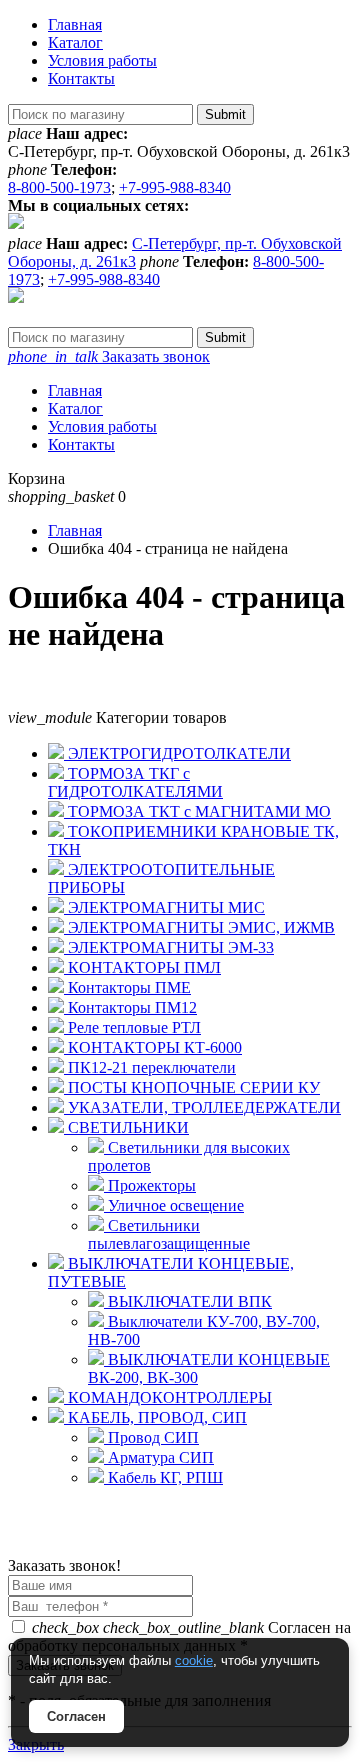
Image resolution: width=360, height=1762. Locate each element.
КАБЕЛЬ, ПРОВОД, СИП (155, 1417)
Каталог (75, 42)
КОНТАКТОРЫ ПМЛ (142, 967)
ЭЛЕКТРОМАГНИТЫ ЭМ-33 (169, 947)
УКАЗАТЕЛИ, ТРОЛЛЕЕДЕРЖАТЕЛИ (202, 1107)
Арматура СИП (159, 1457)
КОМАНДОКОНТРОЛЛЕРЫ (168, 1397)
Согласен (76, 1716)
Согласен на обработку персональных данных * (179, 1636)
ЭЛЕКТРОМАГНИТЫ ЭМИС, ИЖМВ (199, 927)
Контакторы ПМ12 (130, 1007)
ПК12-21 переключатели (150, 1067)
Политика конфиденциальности (117, 1547)
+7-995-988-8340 (175, 187)
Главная (75, 24)
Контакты (81, 78)
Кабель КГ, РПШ (163, 1477)
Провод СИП (151, 1437)
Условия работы (102, 60)
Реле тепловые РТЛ (132, 1027)
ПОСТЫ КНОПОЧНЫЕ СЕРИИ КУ (192, 1087)
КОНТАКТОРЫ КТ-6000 (153, 1047)
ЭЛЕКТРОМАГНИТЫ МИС (164, 907)
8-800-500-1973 (59, 187)
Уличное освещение (174, 1205)
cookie (194, 1660)
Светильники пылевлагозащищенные (169, 1234)
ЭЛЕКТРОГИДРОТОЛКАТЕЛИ (177, 753)
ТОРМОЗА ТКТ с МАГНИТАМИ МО (197, 811)
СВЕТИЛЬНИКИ (126, 1127)
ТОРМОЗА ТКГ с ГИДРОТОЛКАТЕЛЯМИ (135, 782)
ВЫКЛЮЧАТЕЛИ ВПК (188, 1301)
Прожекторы (150, 1185)
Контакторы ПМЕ (127, 987)
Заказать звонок (109, 356)
